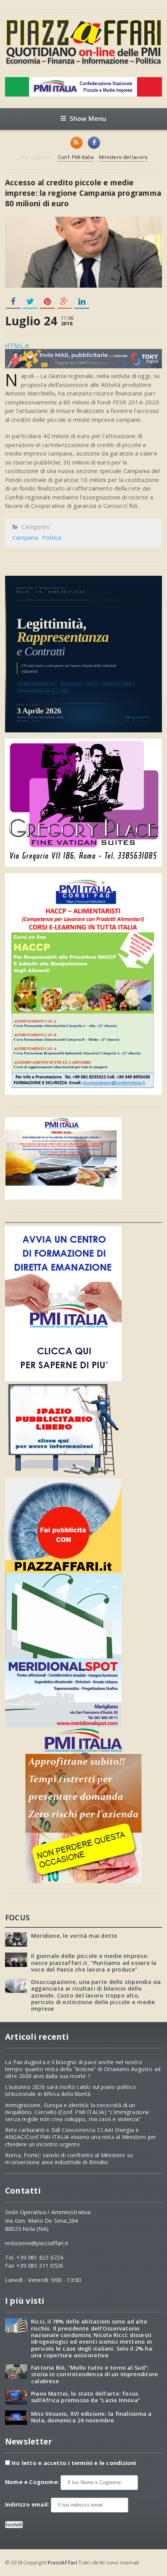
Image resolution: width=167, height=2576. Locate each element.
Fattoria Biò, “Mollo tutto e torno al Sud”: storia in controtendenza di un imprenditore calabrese (95, 2374)
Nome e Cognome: (33, 2482)
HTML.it (17, 346)
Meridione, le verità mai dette (74, 1936)
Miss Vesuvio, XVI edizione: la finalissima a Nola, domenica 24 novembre (91, 2417)
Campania (25, 538)
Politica (52, 538)
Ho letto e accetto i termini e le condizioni (74, 2463)
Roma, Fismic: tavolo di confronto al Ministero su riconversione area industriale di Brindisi (69, 2159)
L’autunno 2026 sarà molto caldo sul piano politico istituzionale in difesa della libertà (71, 2090)
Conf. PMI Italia (76, 157)
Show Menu (88, 118)
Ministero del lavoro (123, 157)
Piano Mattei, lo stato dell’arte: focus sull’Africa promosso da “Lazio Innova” (86, 2397)
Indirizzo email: (28, 2504)
